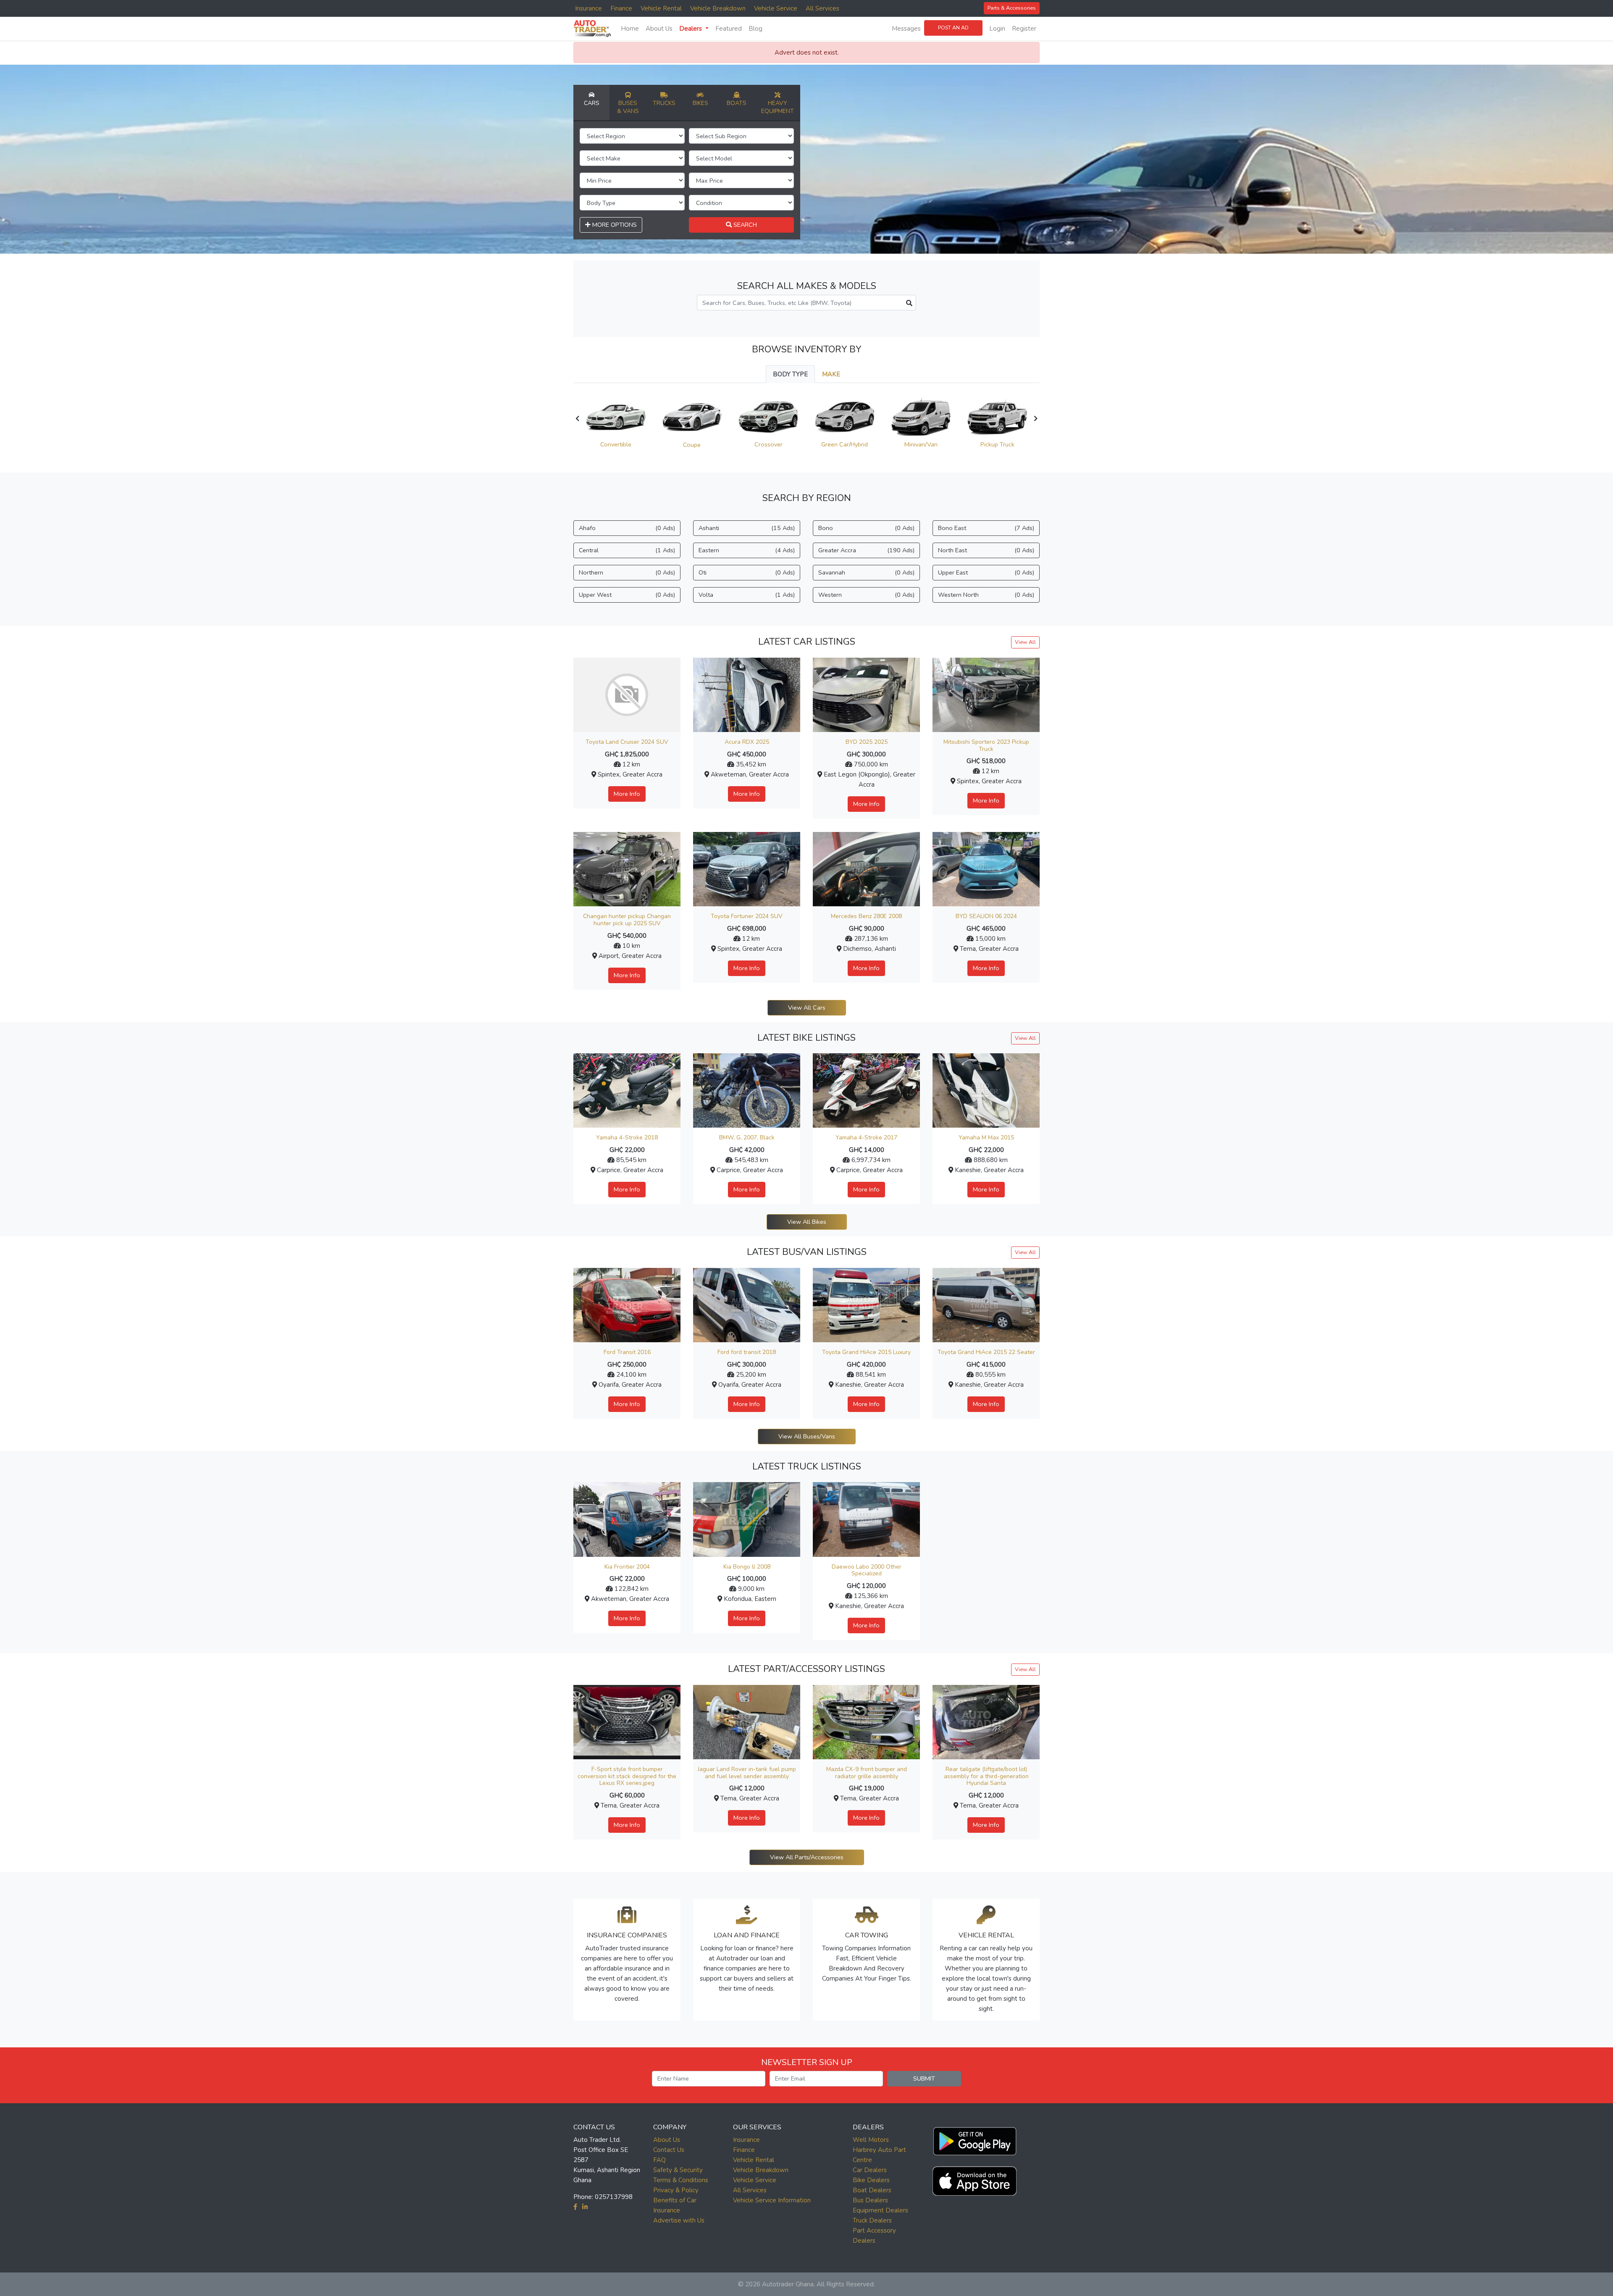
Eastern (747, 550)
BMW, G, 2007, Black (747, 1138)
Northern (627, 572)
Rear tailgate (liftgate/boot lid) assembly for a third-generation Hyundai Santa (986, 1776)
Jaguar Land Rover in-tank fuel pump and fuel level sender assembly (747, 1773)
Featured (729, 29)
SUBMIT (924, 2078)
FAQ (659, 2160)
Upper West (627, 595)
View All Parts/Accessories (807, 1857)
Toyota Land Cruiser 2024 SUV (627, 742)
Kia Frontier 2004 (627, 1567)
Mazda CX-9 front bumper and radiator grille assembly (867, 1773)
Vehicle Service (776, 8)
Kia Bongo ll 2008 (747, 1567)
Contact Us (669, 2150)
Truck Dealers (872, 2220)
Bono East (986, 528)
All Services (822, 8)
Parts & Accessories (1012, 8)
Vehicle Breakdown (718, 8)
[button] (975, 2139)
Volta (747, 595)
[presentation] (577, 419)
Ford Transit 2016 (627, 1352)
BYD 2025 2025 (867, 742)
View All (1025, 642)
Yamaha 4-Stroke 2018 (627, 1138)
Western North (986, 595)
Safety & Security (678, 2170)
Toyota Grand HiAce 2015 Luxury (866, 1352)
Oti (747, 572)
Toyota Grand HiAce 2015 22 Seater (986, 1352)
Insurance (588, 8)
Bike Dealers (871, 2180)
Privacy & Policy (676, 2190)
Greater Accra (866, 550)
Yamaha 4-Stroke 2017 (866, 1138)
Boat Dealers (872, 2190)
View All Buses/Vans (807, 1436)
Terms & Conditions (681, 2180)
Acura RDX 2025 (747, 742)
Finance (621, 8)
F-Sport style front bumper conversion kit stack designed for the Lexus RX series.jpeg (627, 1776)
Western (866, 595)
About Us (659, 29)
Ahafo (627, 528)
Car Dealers (870, 2170)
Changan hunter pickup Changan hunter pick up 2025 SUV (627, 920)
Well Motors (871, 2140)
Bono (866, 528)
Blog (755, 29)
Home (630, 29)
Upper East (986, 572)
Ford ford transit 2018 (747, 1352)
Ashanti (747, 528)
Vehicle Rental (661, 8)
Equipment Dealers (880, 2210)
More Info (627, 794)
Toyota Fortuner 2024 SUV (747, 916)
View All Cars (807, 1008)
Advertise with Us (679, 2220)
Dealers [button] (691, 29)
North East (986, 550)
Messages (906, 29)
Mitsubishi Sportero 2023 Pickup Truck (986, 745)
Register (1024, 29)
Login (997, 29)
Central (627, 550)
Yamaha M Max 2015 (986, 1138)
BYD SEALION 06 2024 (986, 916)
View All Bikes (807, 1222)
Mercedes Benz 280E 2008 (866, 916)
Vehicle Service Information (772, 2200)
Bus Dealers (870, 2200)
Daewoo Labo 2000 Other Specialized (867, 1570)
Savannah (866, 572)
